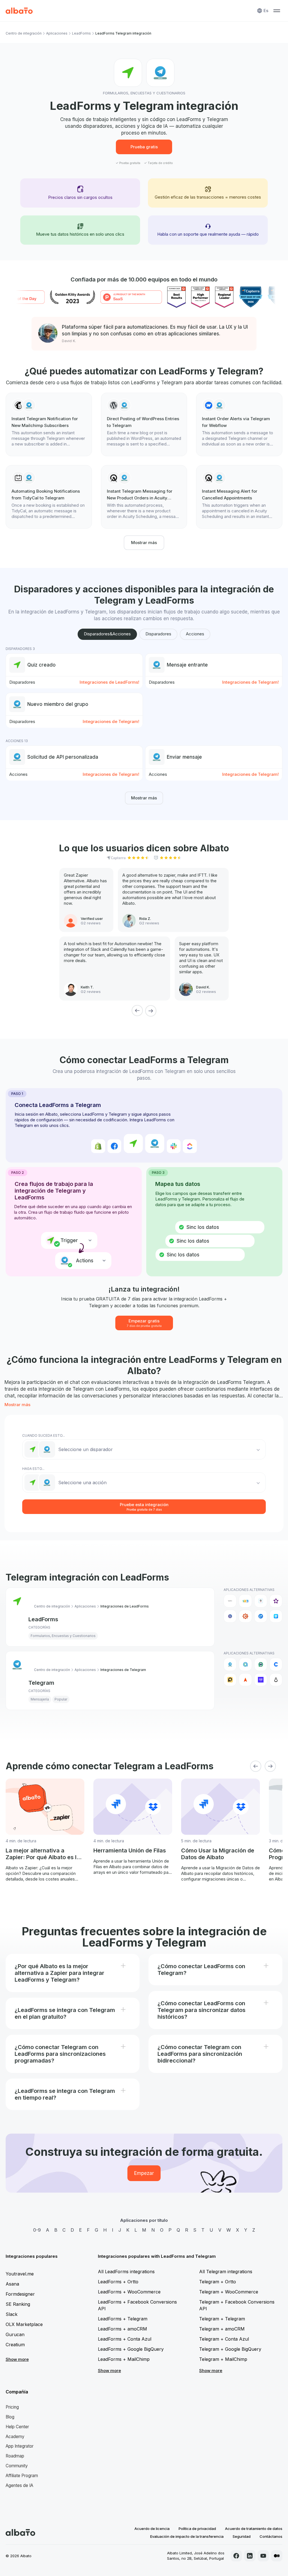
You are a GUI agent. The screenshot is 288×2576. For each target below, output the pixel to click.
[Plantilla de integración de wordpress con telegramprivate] (144, 424)
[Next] (151, 1011)
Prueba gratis (144, 147)
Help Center (17, 2427)
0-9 (37, 2230)
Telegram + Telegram (222, 2319)
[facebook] (236, 2556)
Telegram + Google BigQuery (230, 2349)
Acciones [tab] (195, 634)
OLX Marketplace (24, 2324)
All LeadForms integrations (126, 2272)
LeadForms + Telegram (123, 2319)
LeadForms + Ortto (118, 2282)
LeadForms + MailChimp (124, 2359)
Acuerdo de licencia (152, 2529)
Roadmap (15, 2456)
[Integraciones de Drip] (276, 1680)
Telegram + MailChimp (223, 2359)
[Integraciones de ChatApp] (245, 1664)
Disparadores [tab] (158, 634)
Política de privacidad (197, 2529)
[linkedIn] (250, 2556)
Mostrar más (144, 543)
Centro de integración (24, 33)
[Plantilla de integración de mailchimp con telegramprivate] (49, 424)
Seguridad (242, 2536)
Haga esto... (33, 1469)
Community (17, 2466)
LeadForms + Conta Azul (125, 2339)
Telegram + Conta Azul (224, 2339)
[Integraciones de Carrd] (230, 1616)
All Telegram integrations (226, 2272)
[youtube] (263, 2556)
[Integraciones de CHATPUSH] (230, 1680)
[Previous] (137, 1011)
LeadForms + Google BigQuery (131, 2349)
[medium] (277, 2556)
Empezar (144, 2173)
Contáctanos (271, 2536)
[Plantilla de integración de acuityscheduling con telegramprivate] (144, 497)
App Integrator (20, 2446)
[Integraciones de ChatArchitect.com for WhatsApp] (261, 1664)
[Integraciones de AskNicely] (276, 1601)
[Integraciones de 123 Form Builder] (245, 1601)
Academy (15, 2437)
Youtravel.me (20, 2274)
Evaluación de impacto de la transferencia (187, 2536)
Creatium (15, 2345)
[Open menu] (277, 11)
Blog (10, 2417)
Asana (12, 2284)
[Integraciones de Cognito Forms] (245, 1616)
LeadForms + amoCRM (122, 2329)
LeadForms (81, 33)
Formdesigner (20, 2294)
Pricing (12, 2407)
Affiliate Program (22, 2476)
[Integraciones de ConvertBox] (261, 1616)
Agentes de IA (19, 2485)
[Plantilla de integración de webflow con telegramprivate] (239, 424)
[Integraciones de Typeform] (230, 1601)
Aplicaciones (57, 33)
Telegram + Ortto (218, 2282)
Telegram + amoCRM (222, 2329)
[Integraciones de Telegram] (230, 1664)
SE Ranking (18, 2304)
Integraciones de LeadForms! (109, 682)
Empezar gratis (144, 1323)
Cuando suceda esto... (44, 1435)
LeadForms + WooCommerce (129, 2292)
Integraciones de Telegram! (250, 682)
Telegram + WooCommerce (229, 2292)
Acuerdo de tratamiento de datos (254, 2529)
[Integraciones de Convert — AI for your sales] (261, 1680)
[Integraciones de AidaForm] (261, 1601)
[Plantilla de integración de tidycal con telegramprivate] (49, 497)
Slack (12, 2314)
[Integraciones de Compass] (245, 1680)
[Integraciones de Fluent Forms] (276, 1616)
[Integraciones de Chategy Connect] (276, 1664)
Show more (17, 2359)
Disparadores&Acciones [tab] (107, 634)
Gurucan (15, 2334)
